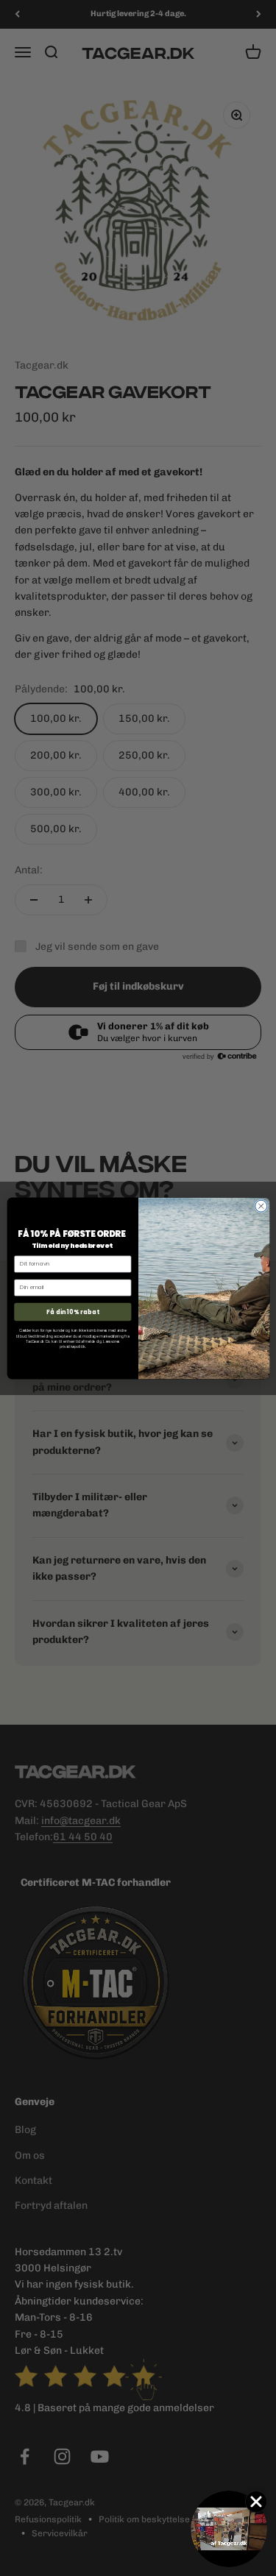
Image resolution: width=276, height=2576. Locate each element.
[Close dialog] (261, 1206)
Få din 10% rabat (72, 1311)
